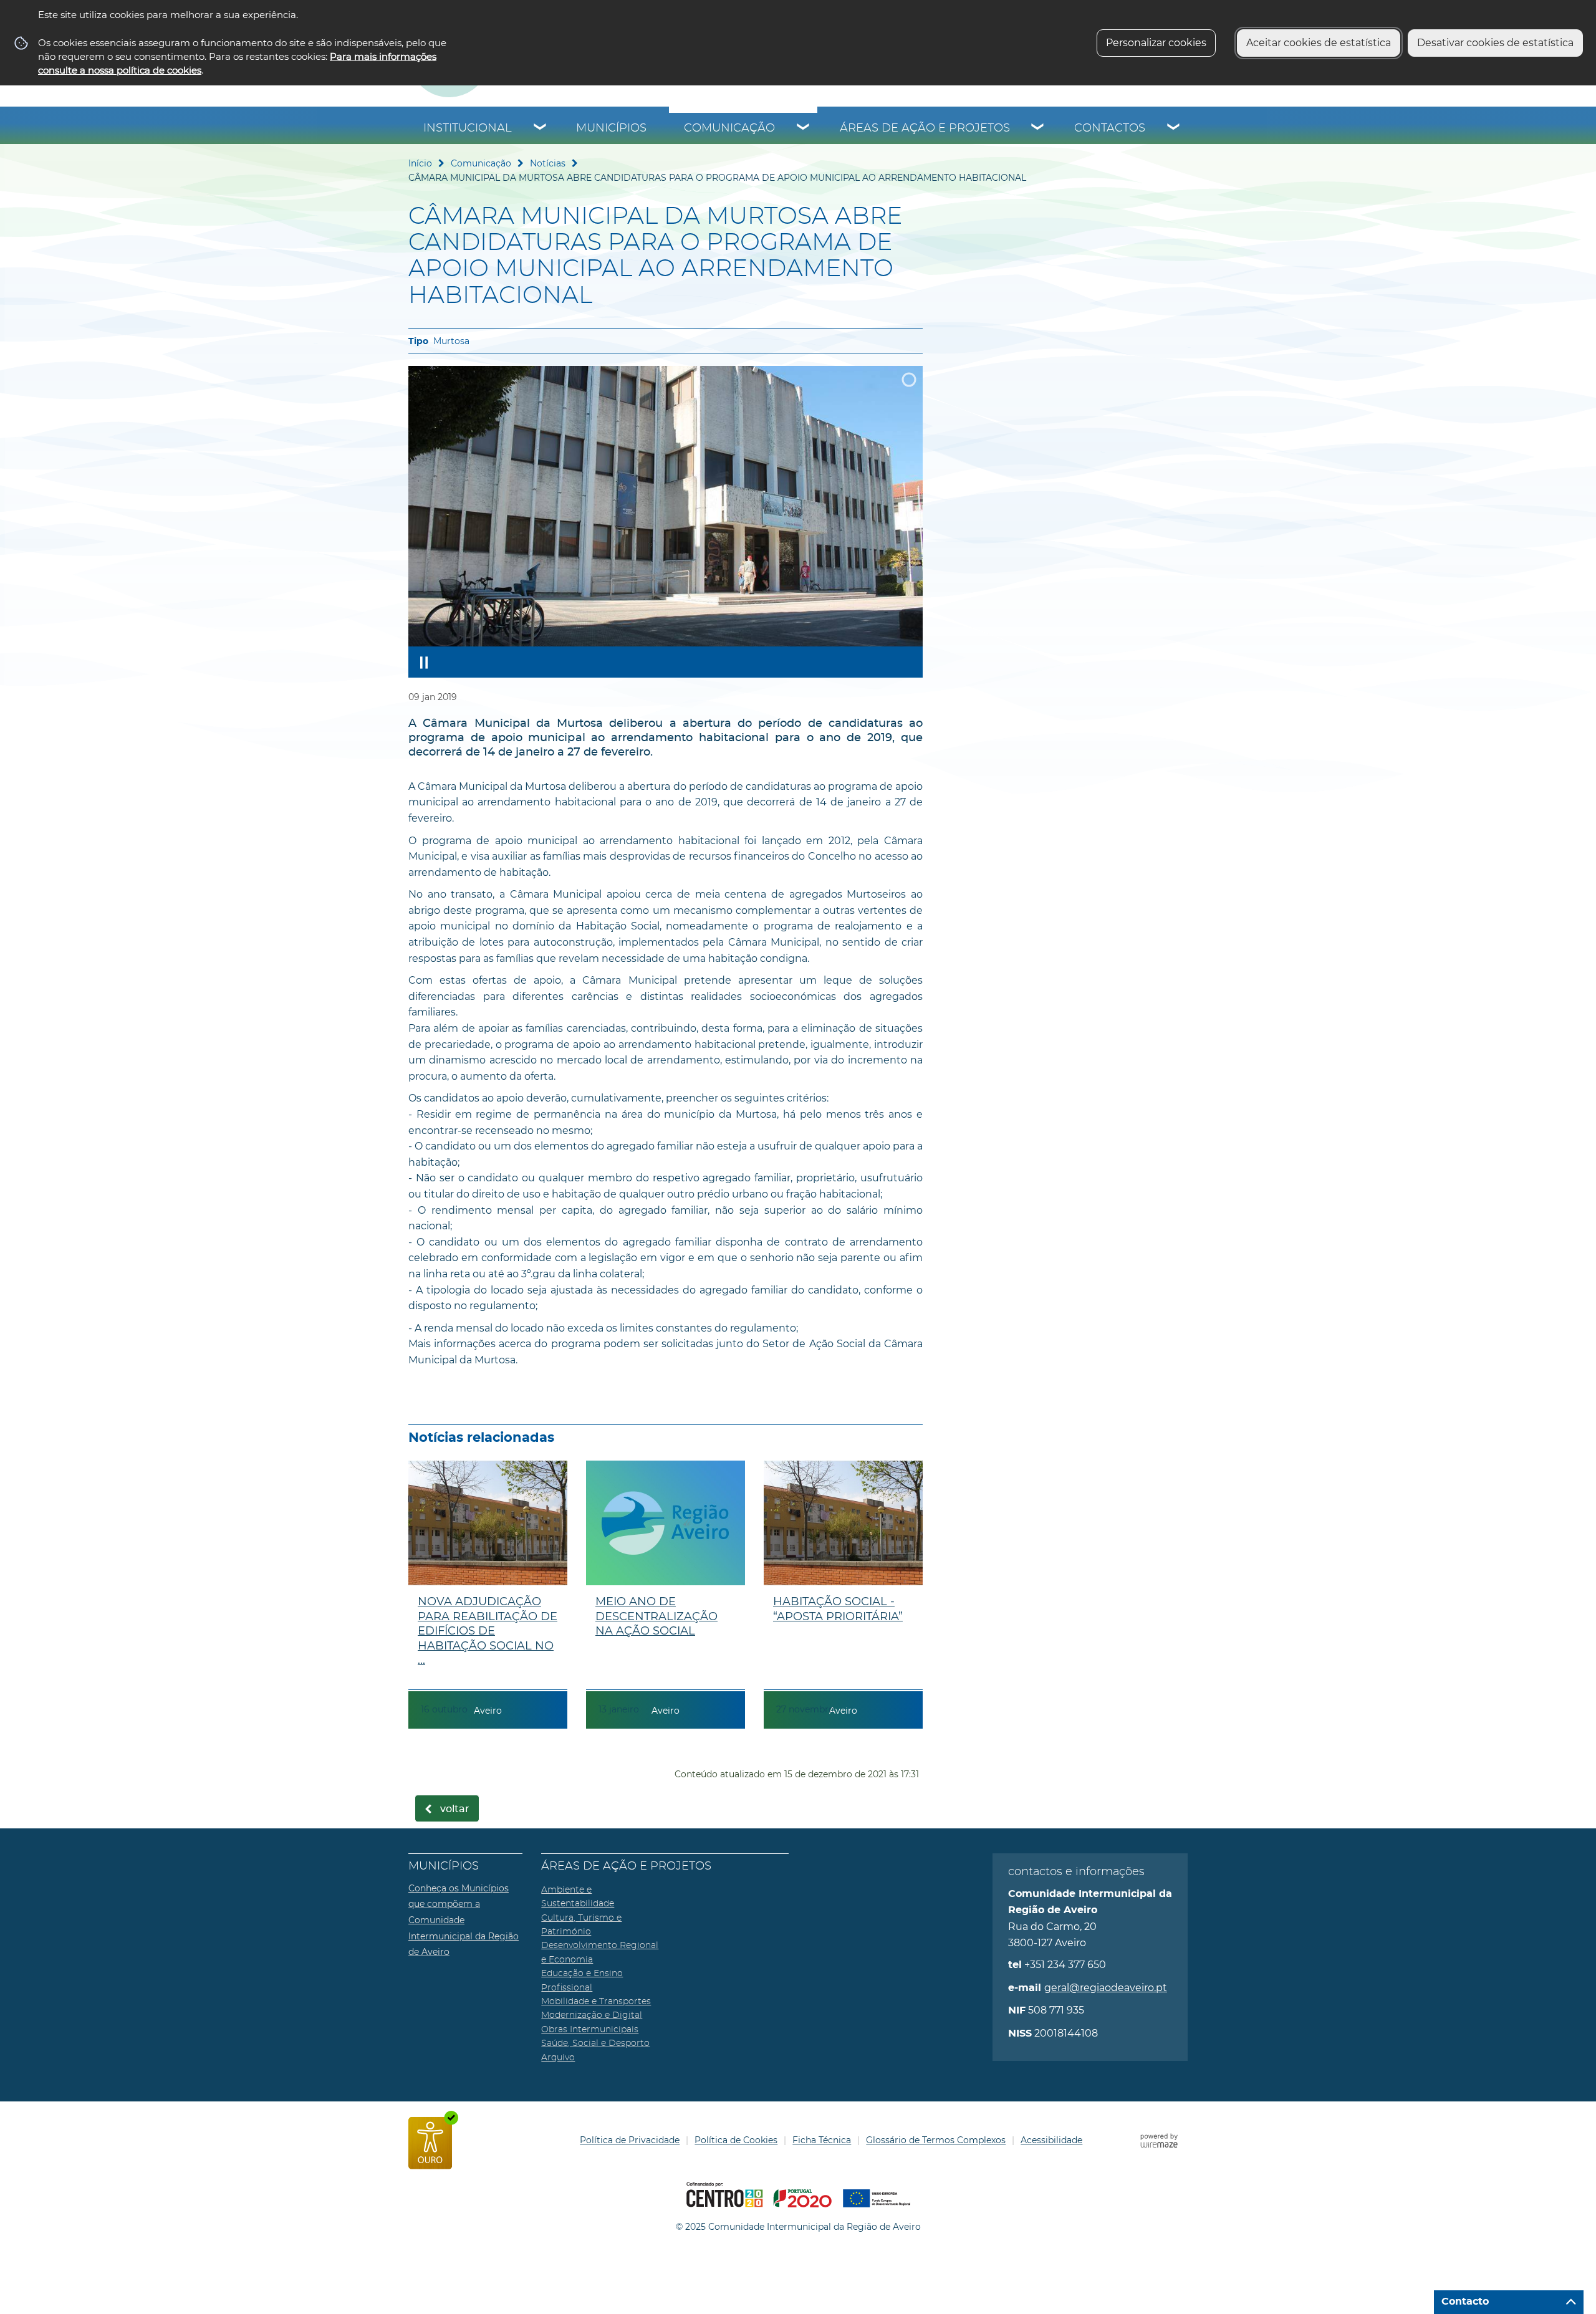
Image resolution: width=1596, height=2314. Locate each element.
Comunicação (729, 128)
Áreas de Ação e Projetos (925, 128)
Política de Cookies (736, 2140)
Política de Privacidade (630, 2140)
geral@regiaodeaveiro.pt (1106, 1988)
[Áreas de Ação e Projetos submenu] (1038, 128)
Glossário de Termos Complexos (936, 2140)
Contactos (1110, 128)
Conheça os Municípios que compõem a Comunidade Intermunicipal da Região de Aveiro (464, 1920)
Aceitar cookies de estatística (1319, 43)
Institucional (468, 128)
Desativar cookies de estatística (1495, 43)
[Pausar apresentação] (424, 662)
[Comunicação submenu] (804, 128)
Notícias (548, 163)
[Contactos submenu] (1174, 128)
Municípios (611, 128)
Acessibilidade (1051, 2140)
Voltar (455, 1809)
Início (420, 163)
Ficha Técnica (822, 2140)
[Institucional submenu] (541, 128)
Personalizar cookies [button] (1156, 43)
